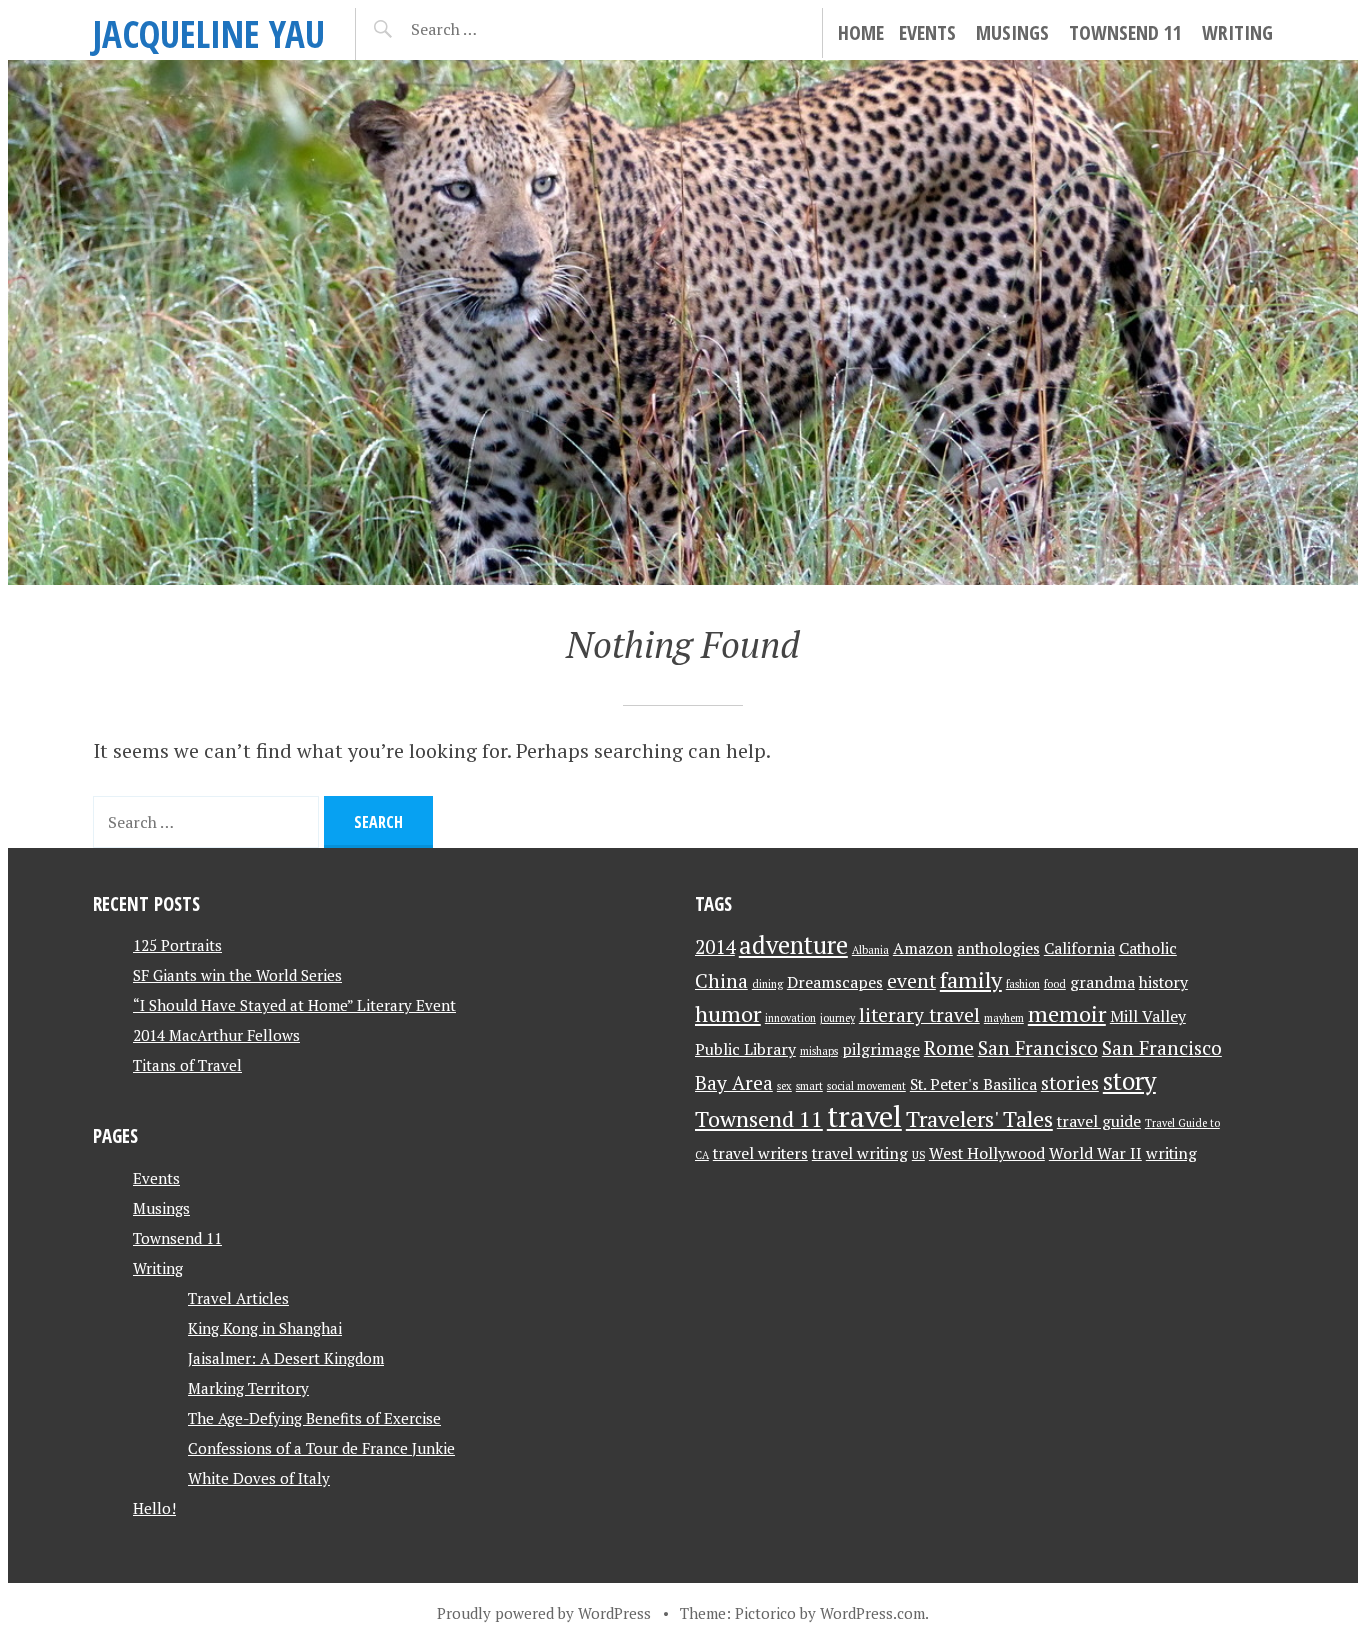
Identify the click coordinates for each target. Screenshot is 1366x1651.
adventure (793, 945)
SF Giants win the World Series (237, 975)
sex (784, 1086)
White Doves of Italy (259, 1478)
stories (1070, 1083)
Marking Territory (248, 1388)
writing (1171, 1153)
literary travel (919, 1015)
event (911, 981)
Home (861, 32)
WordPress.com (872, 1613)
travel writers (760, 1153)
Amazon (923, 948)
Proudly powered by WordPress (544, 1613)
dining (767, 984)
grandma (1102, 982)
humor (728, 1013)
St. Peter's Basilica (973, 1084)
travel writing (860, 1153)
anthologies (998, 948)
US (918, 1155)
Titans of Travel (187, 1065)
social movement (866, 1086)
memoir (1067, 1013)
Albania (870, 950)
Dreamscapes (835, 982)
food (1055, 984)
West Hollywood (987, 1153)
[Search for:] (493, 29)
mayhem (1004, 1018)
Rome (949, 1048)
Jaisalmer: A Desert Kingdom (286, 1358)
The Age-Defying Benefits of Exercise (314, 1418)
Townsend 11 (1125, 32)
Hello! (154, 1508)
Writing (1237, 32)
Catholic (1148, 948)
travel (864, 1116)
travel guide (1099, 1121)
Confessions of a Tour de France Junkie (321, 1448)
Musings (1012, 32)
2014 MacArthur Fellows (216, 1035)
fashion (1023, 984)
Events (927, 32)
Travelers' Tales (979, 1118)
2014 (715, 947)
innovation (790, 1018)
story (1129, 1081)
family (971, 979)
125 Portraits (177, 945)
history (1163, 982)
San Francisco (1038, 1048)
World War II (1095, 1153)
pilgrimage (881, 1049)
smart (809, 1086)
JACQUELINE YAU (209, 33)
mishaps (819, 1051)
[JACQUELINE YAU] (683, 322)
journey (837, 1018)
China (721, 981)
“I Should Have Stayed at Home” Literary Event (294, 1005)
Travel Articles (238, 1298)
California (1079, 948)
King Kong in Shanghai (265, 1328)
